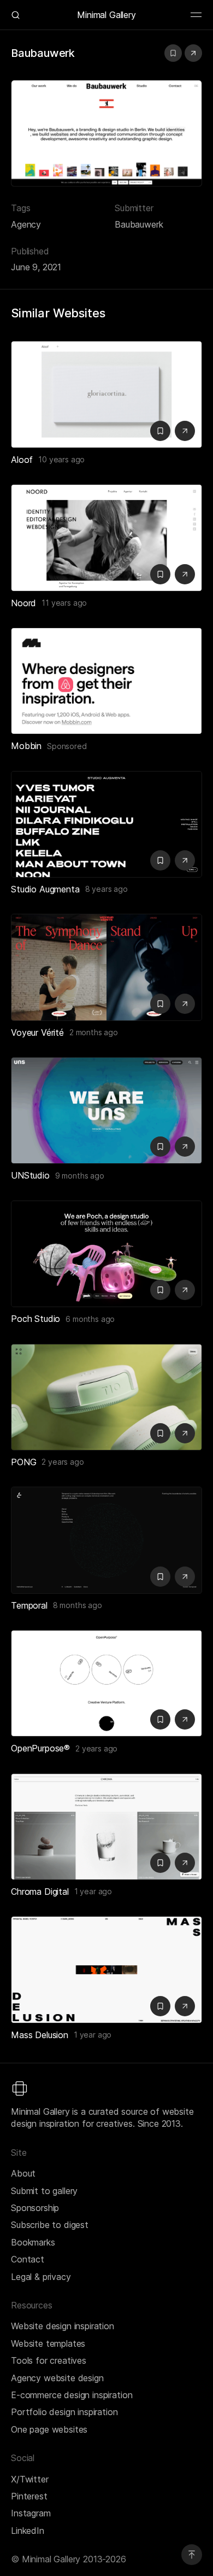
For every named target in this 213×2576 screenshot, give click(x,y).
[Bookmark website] (173, 53)
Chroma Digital (40, 1892)
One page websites (49, 2429)
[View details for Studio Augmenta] (106, 824)
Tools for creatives (49, 2360)
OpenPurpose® (40, 1748)
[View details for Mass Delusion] (106, 1969)
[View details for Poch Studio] (106, 1254)
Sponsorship (35, 2208)
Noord (23, 603)
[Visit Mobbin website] (106, 681)
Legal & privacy (41, 2277)
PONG (23, 1462)
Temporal (29, 1605)
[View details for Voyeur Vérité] (106, 967)
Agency (26, 224)
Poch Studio (35, 1319)
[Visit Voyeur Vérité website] (185, 1004)
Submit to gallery (44, 2191)
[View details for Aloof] (106, 394)
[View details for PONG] (106, 1397)
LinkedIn (28, 2531)
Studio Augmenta (45, 889)
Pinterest (29, 2496)
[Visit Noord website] (185, 574)
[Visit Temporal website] (185, 1577)
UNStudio (30, 1175)
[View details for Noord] (106, 538)
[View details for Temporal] (106, 1540)
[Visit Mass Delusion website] (185, 2006)
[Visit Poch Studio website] (185, 1290)
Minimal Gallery (106, 15)
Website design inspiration (63, 2326)
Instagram (31, 2513)
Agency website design (57, 2378)
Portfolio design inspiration (64, 2412)
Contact (28, 2259)
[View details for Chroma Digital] (106, 1827)
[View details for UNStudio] (106, 1110)
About (23, 2173)
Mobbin (26, 746)
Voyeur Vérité (37, 1032)
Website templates (48, 2343)
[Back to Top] (192, 2555)
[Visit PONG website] (185, 1433)
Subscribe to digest (50, 2225)
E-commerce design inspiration (72, 2395)
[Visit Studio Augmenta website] (185, 860)
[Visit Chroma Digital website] (185, 1863)
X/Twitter (30, 2479)
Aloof (22, 460)
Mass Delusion (40, 2035)
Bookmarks (33, 2242)
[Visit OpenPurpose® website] (185, 1719)
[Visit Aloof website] (185, 431)
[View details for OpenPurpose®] (106, 1683)
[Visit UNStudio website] (185, 1147)
